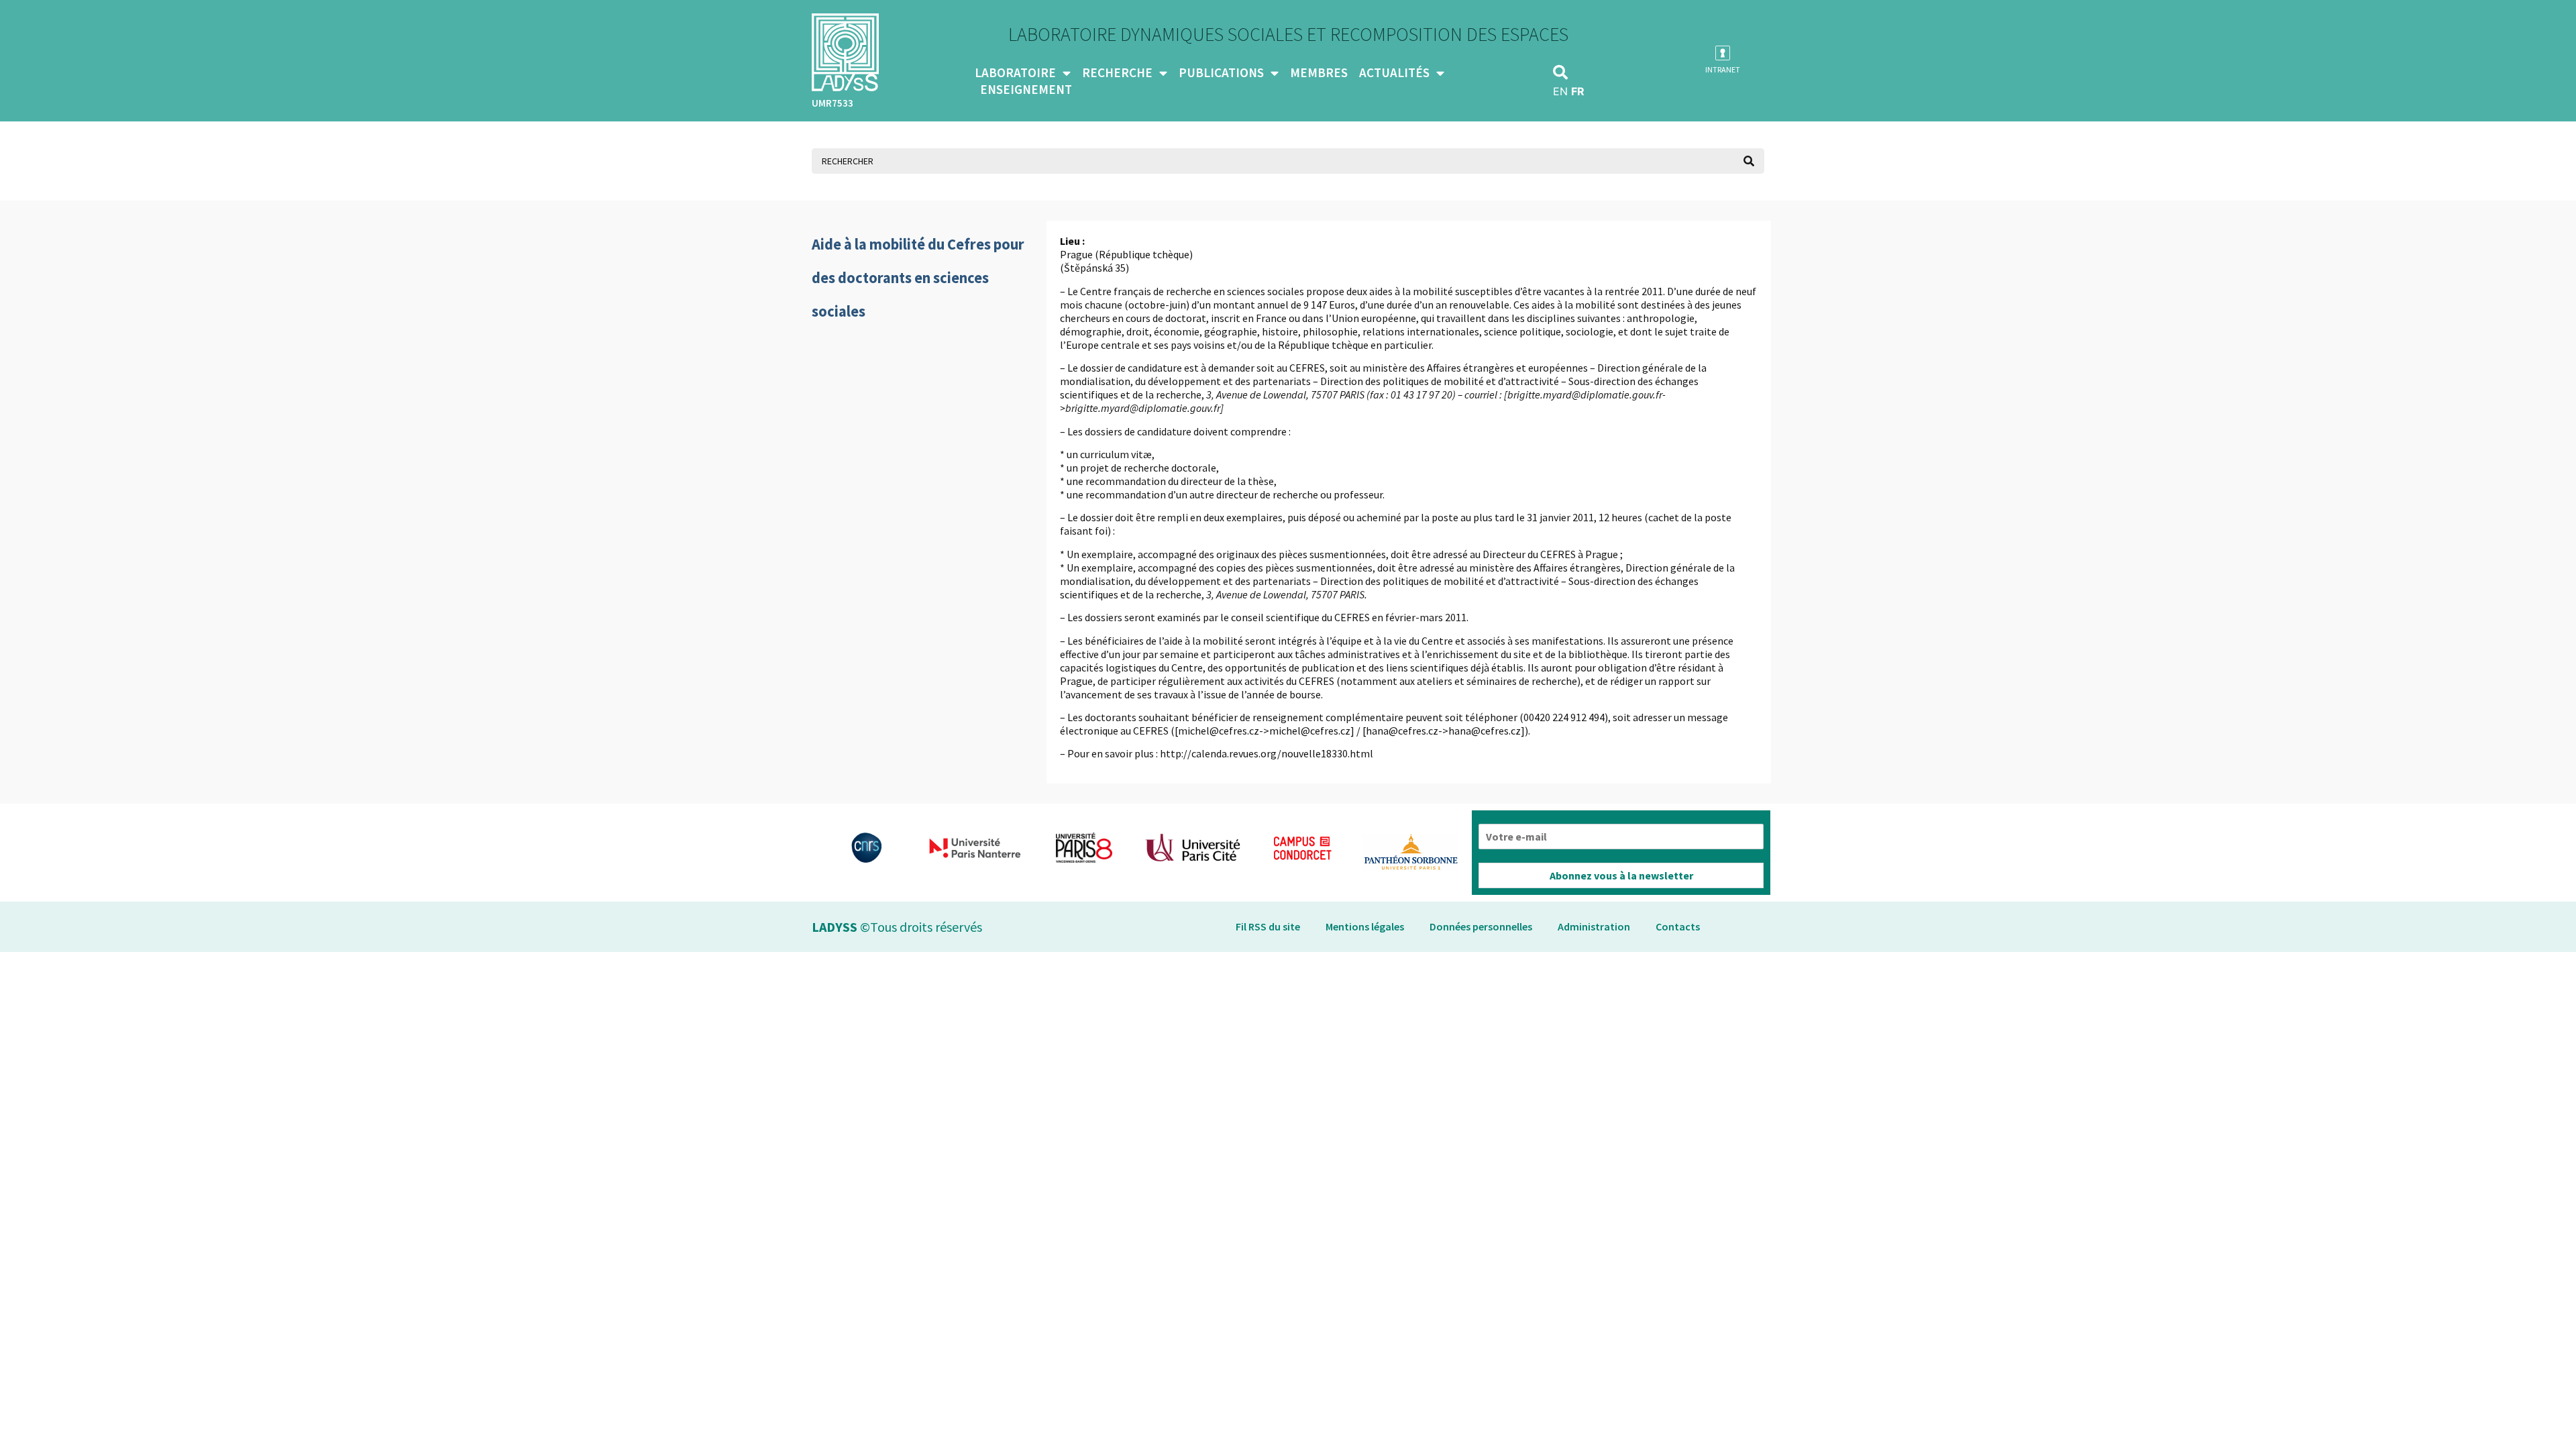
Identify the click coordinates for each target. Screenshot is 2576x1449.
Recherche (1117, 72)
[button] (1560, 72)
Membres (1319, 72)
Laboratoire (1015, 72)
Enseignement (1026, 89)
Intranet (1723, 69)
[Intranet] (1723, 53)
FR (1578, 91)
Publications (1221, 72)
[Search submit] (1749, 161)
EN (1560, 91)
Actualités (1394, 72)
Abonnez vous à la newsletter (1621, 875)
